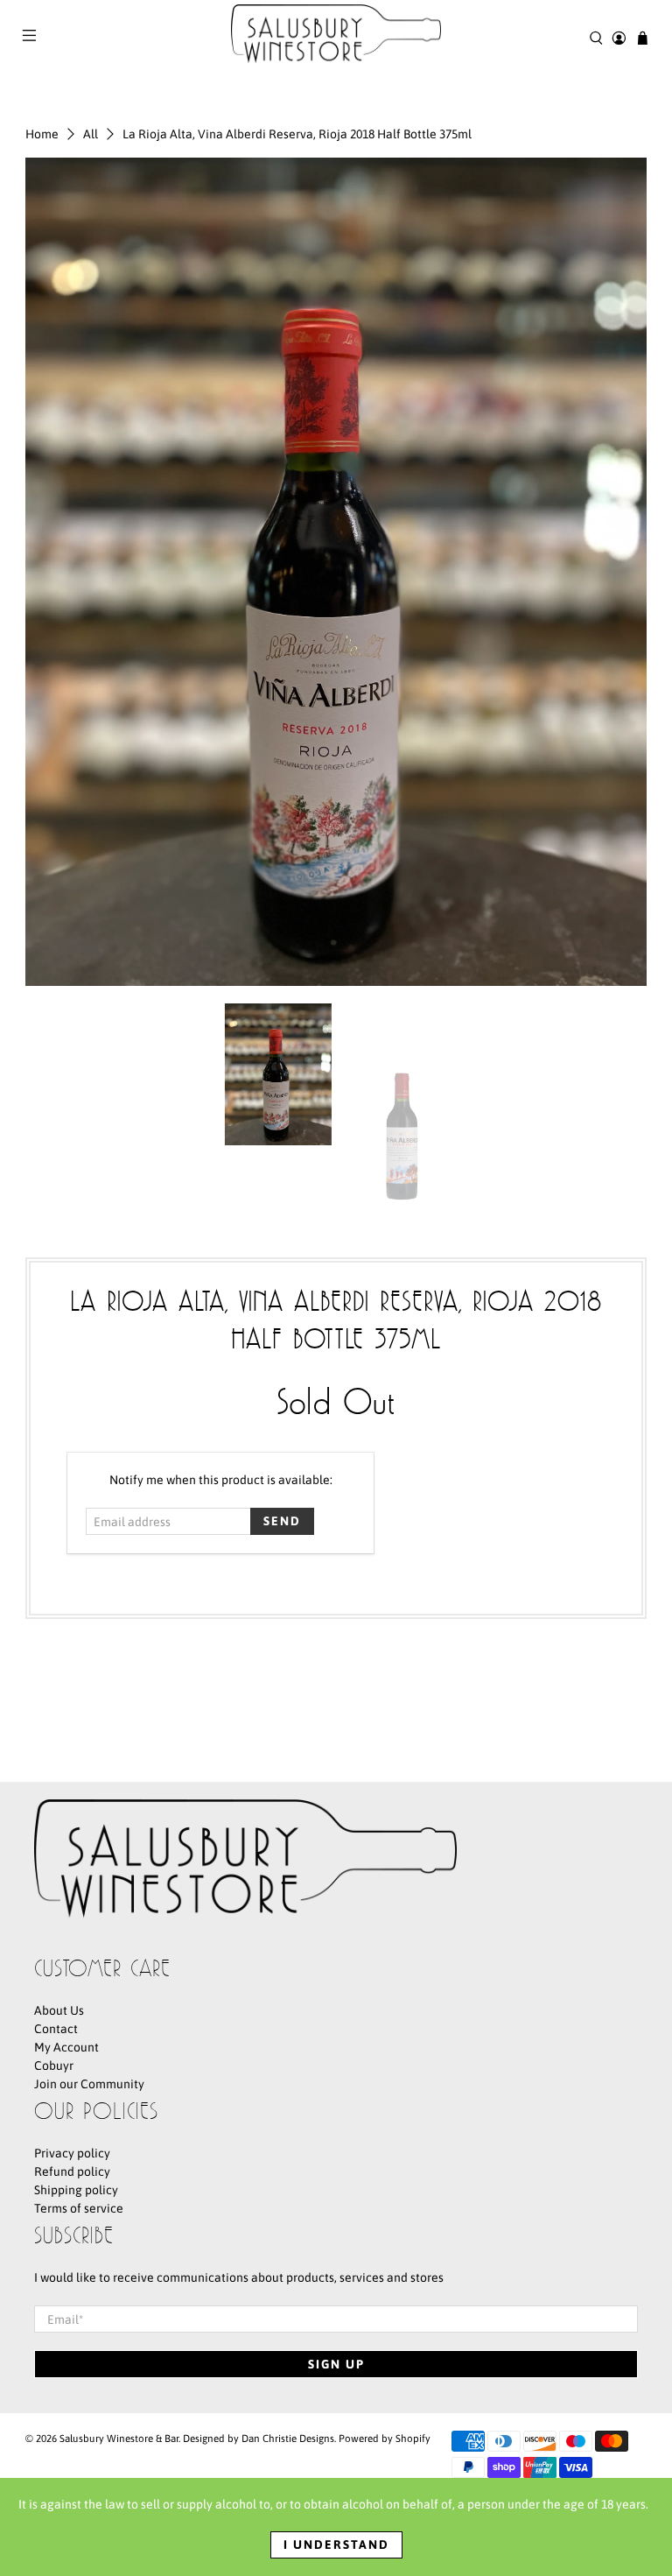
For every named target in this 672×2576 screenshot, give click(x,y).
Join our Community (89, 2084)
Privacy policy (72, 2153)
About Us (59, 2010)
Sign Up (336, 2364)
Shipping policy (76, 2190)
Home (42, 134)
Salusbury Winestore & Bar (119, 2438)
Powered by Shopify (385, 2438)
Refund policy (72, 2171)
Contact (56, 2029)
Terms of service (79, 2208)
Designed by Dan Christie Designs (259, 2438)
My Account (66, 2047)
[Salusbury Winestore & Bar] (336, 38)
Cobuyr (54, 2066)
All (91, 134)
